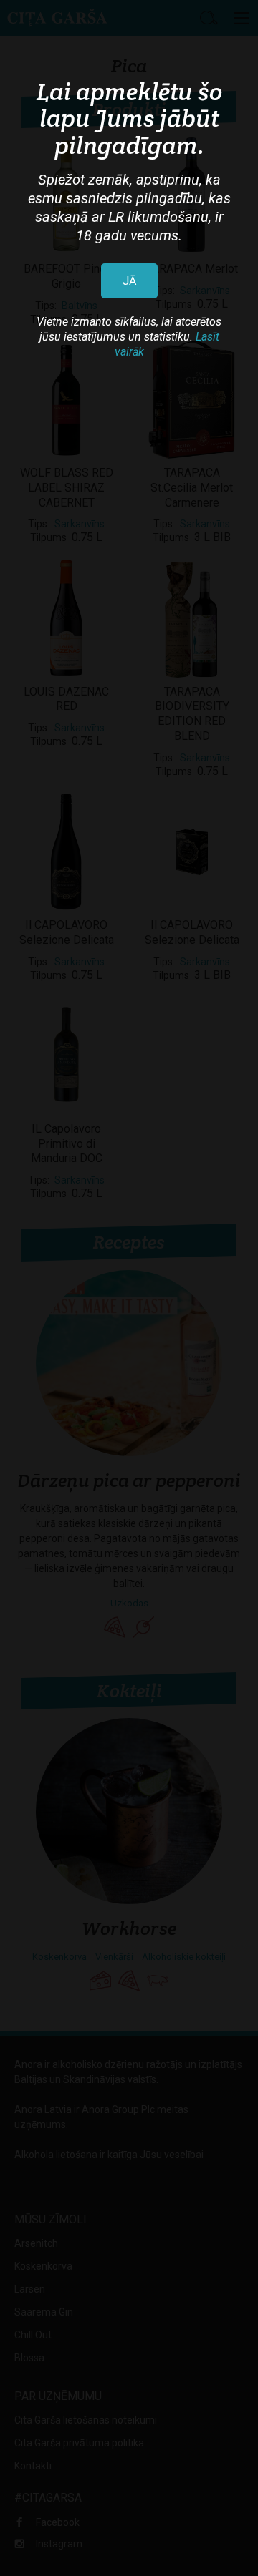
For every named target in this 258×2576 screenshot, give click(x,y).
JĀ (129, 281)
